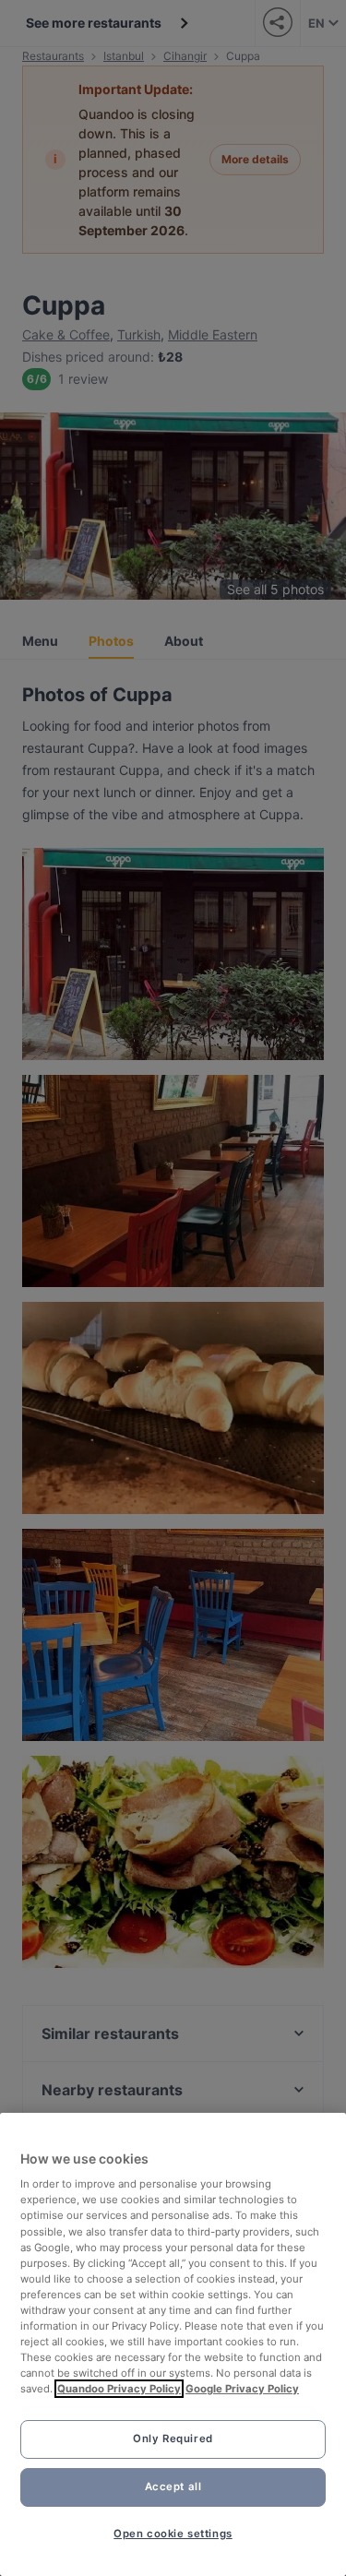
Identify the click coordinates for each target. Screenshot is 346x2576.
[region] (173, 2344)
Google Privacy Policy (242, 2389)
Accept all (173, 2487)
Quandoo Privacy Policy (119, 2389)
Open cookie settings (173, 2534)
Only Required (173, 2439)
